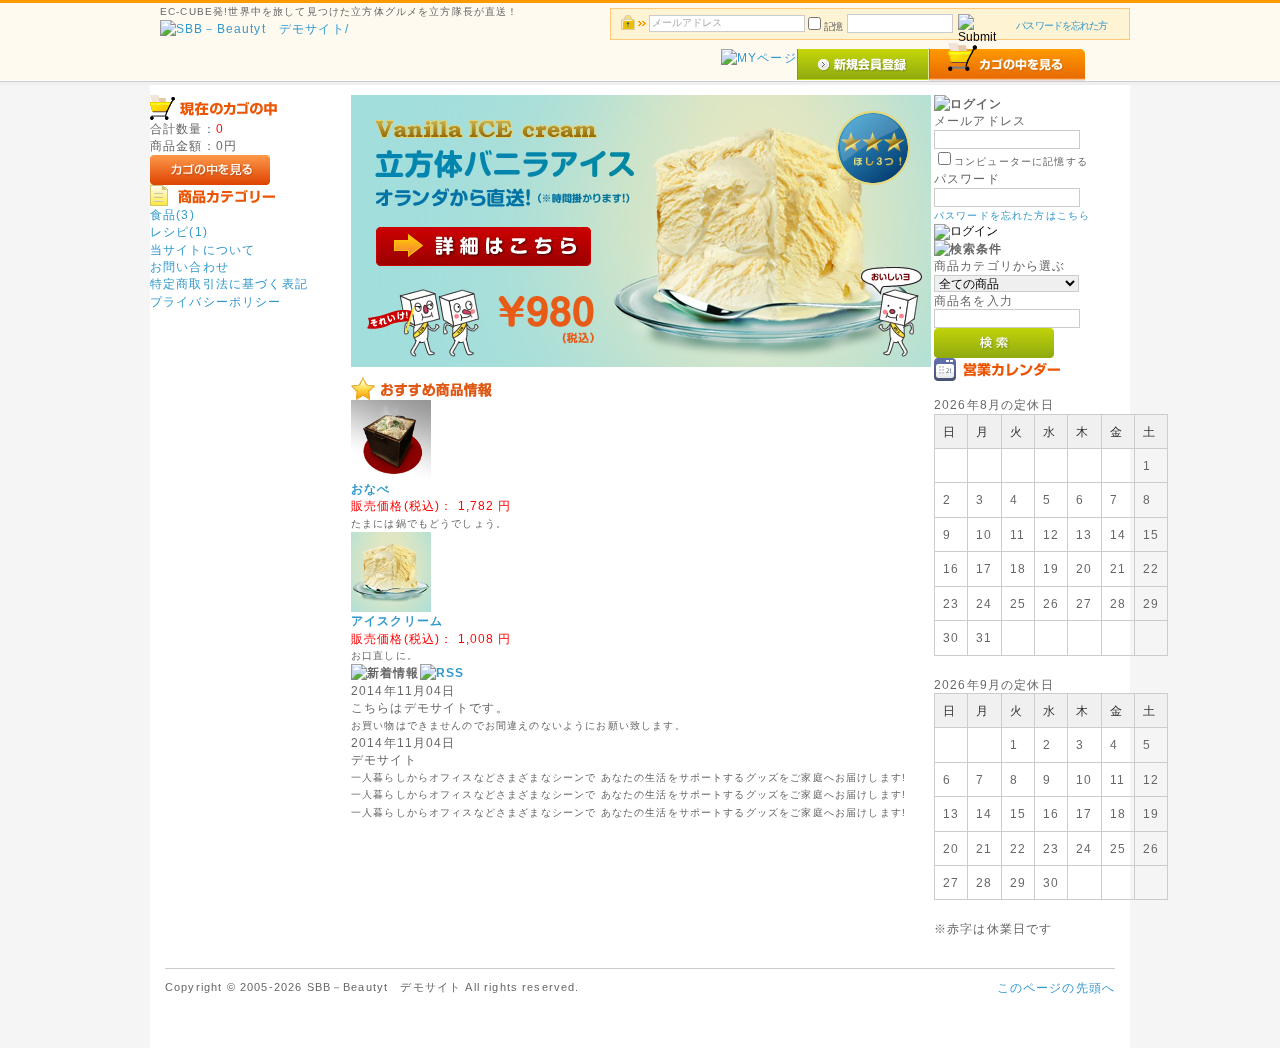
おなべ (370, 488)
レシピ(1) (179, 231)
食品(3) (172, 214)
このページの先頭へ (1056, 987)
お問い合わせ (189, 266)
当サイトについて (202, 249)
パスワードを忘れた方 (1061, 25)
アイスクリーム (397, 620)
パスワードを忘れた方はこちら (1012, 215)
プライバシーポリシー (216, 301)
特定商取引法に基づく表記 (229, 283)
